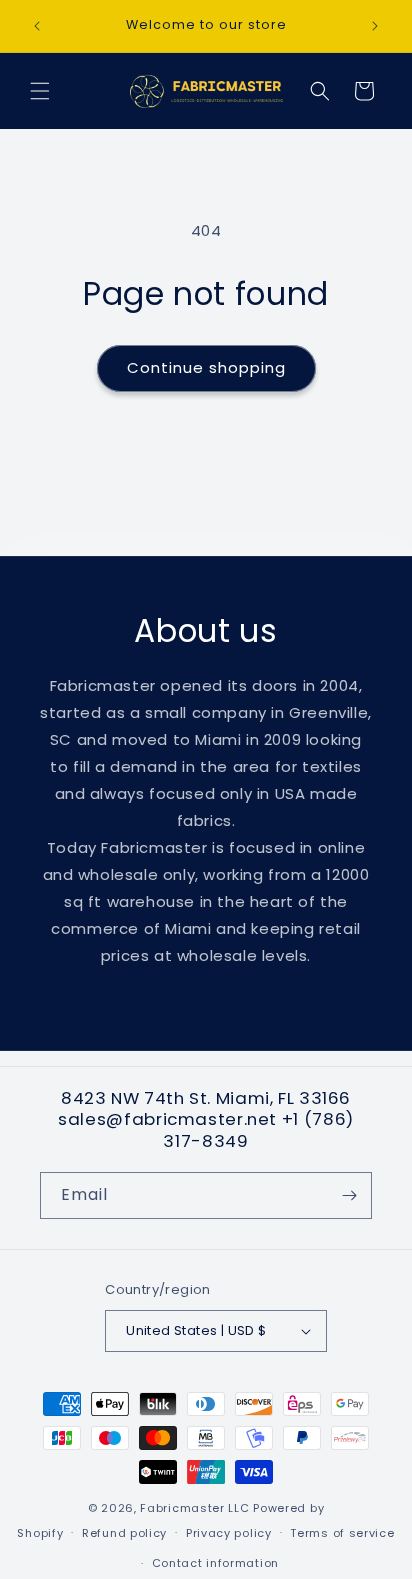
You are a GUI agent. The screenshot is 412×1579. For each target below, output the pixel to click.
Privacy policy (229, 1533)
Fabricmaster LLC (194, 1508)
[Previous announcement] (37, 26)
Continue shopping (206, 367)
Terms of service (342, 1533)
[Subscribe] (349, 1195)
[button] (40, 91)
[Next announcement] (375, 26)
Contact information (215, 1563)
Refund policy (124, 1533)
